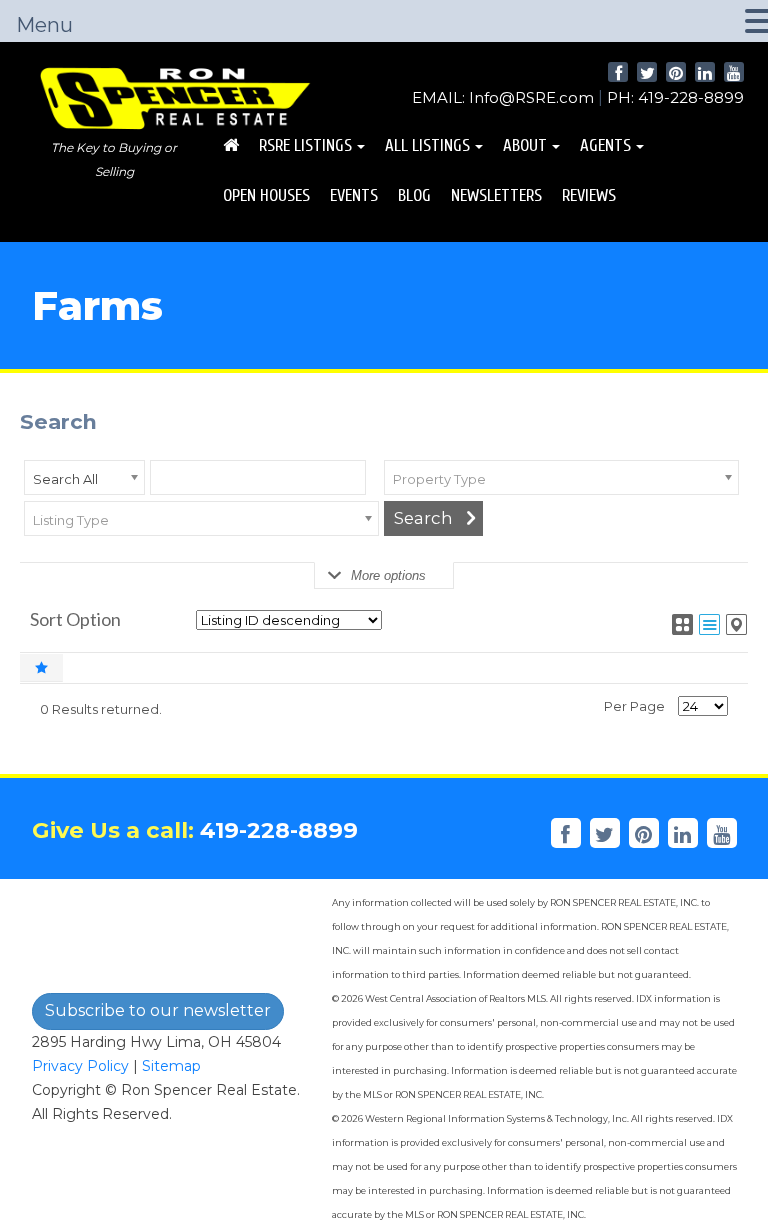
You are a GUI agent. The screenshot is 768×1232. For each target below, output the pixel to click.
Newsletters (496, 195)
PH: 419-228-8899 (675, 97)
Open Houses (266, 195)
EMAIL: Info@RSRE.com (503, 97)
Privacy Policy (80, 1066)
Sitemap (171, 1066)
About (525, 145)
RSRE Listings (305, 145)
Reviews (589, 195)
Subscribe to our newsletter (158, 1010)
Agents (605, 145)
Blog (414, 195)
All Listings (427, 145)
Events (354, 195)
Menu (44, 25)
